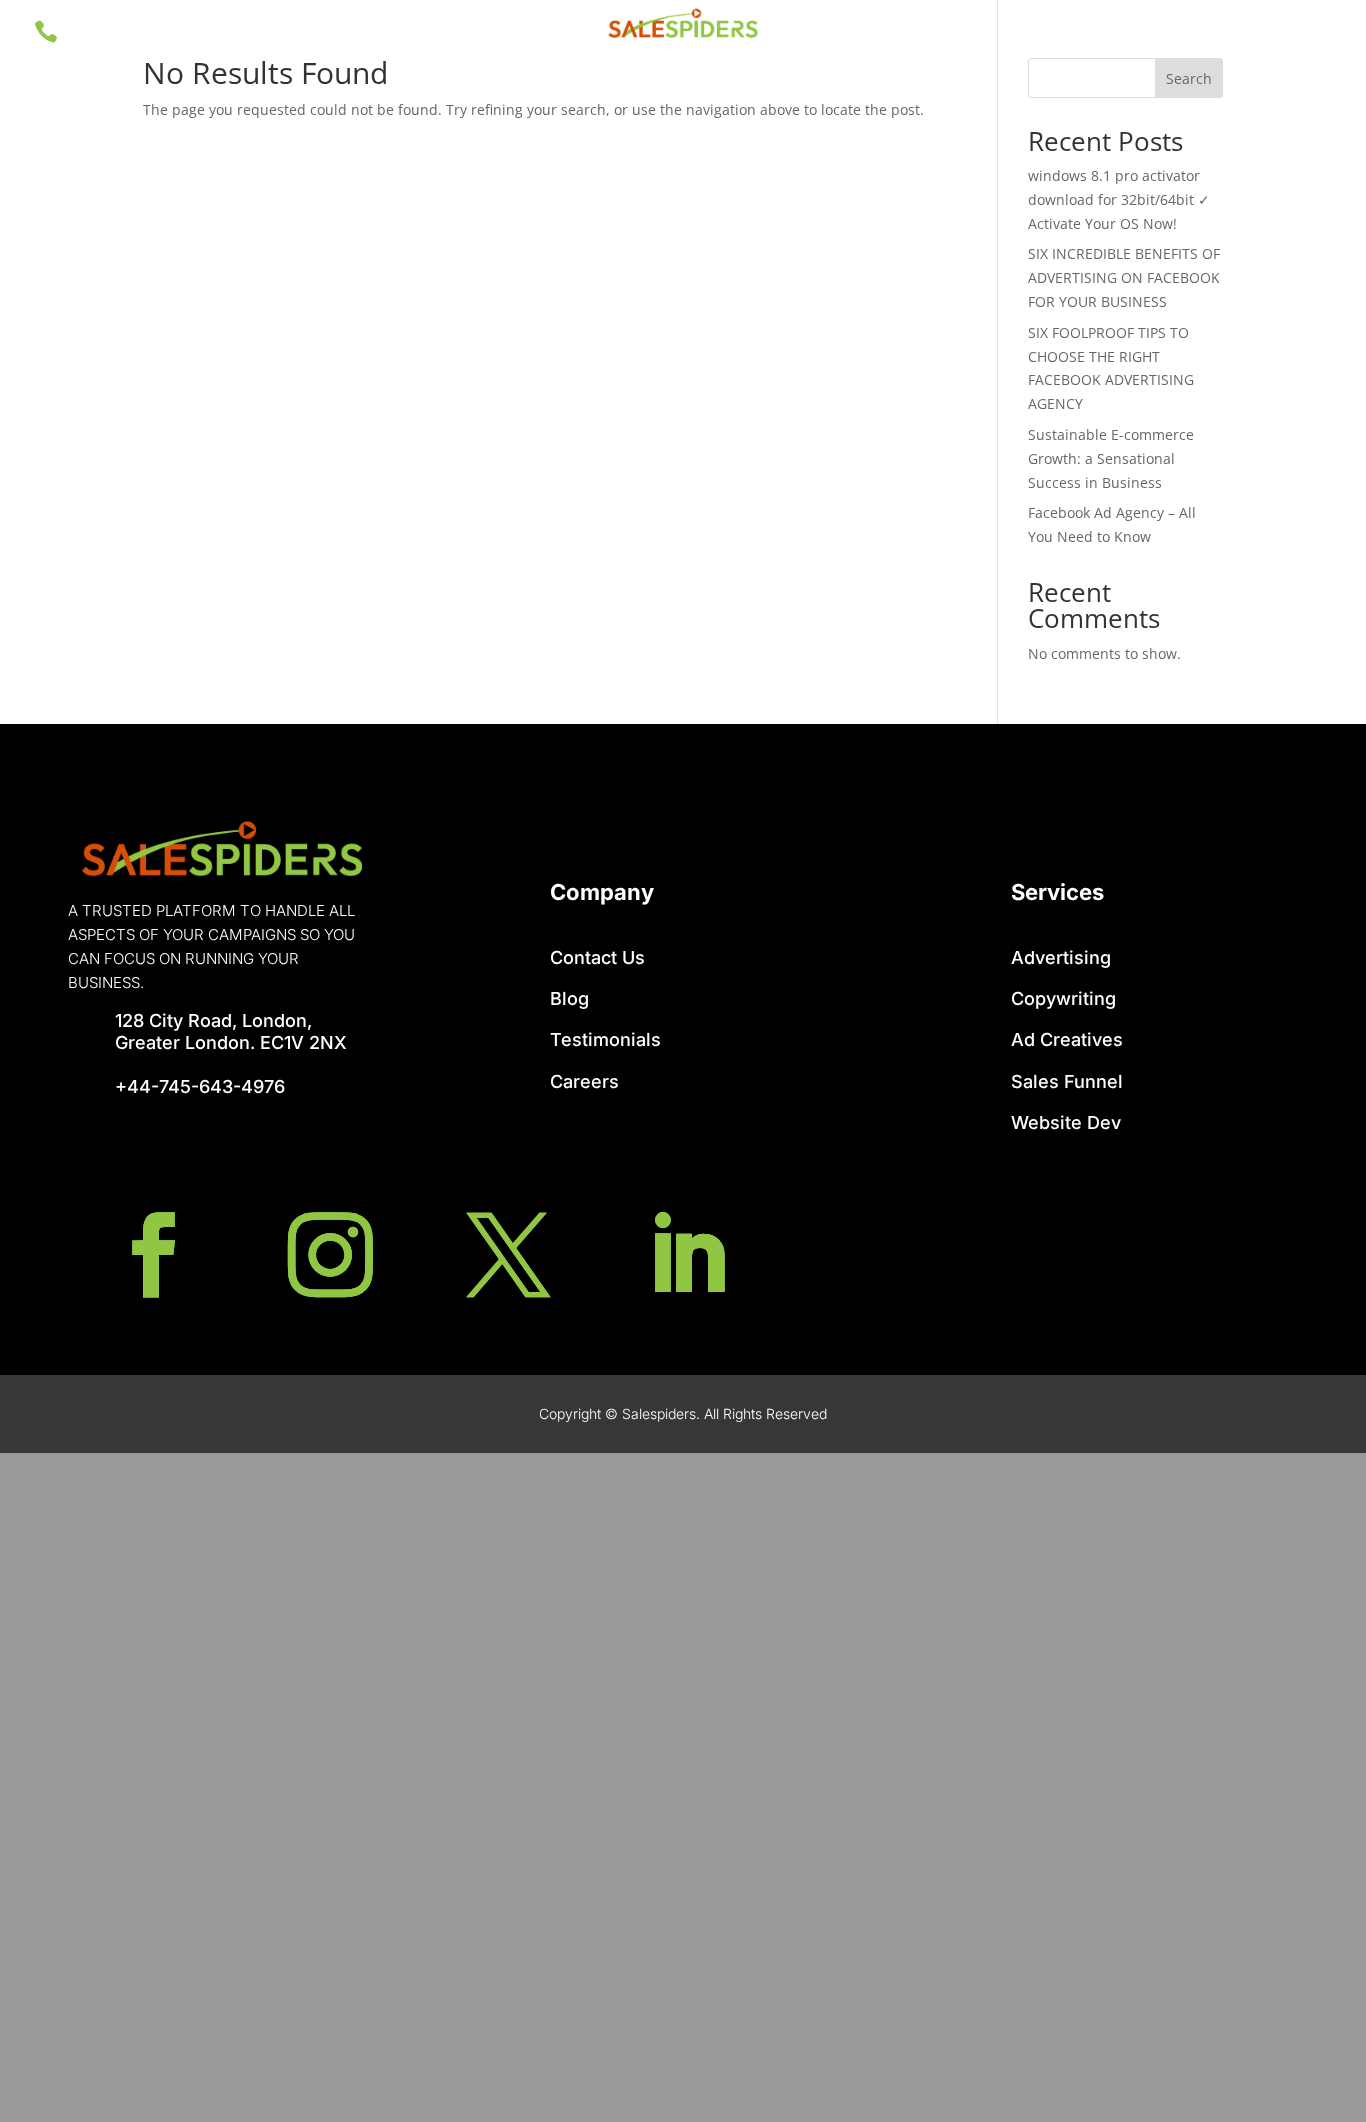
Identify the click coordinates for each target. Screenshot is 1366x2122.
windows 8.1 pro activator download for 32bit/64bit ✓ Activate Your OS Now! (1119, 199)
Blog (569, 998)
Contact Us (597, 957)
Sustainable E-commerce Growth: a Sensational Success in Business (1111, 458)
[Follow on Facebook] (153, 1255)
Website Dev (1066, 1122)
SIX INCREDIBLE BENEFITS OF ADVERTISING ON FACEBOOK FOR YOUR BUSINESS (1124, 277)
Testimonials (605, 1039)
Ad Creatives (1067, 1039)
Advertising (1061, 957)
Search (1189, 78)
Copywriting (1063, 998)
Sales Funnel (1067, 1081)
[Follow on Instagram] (331, 1255)
